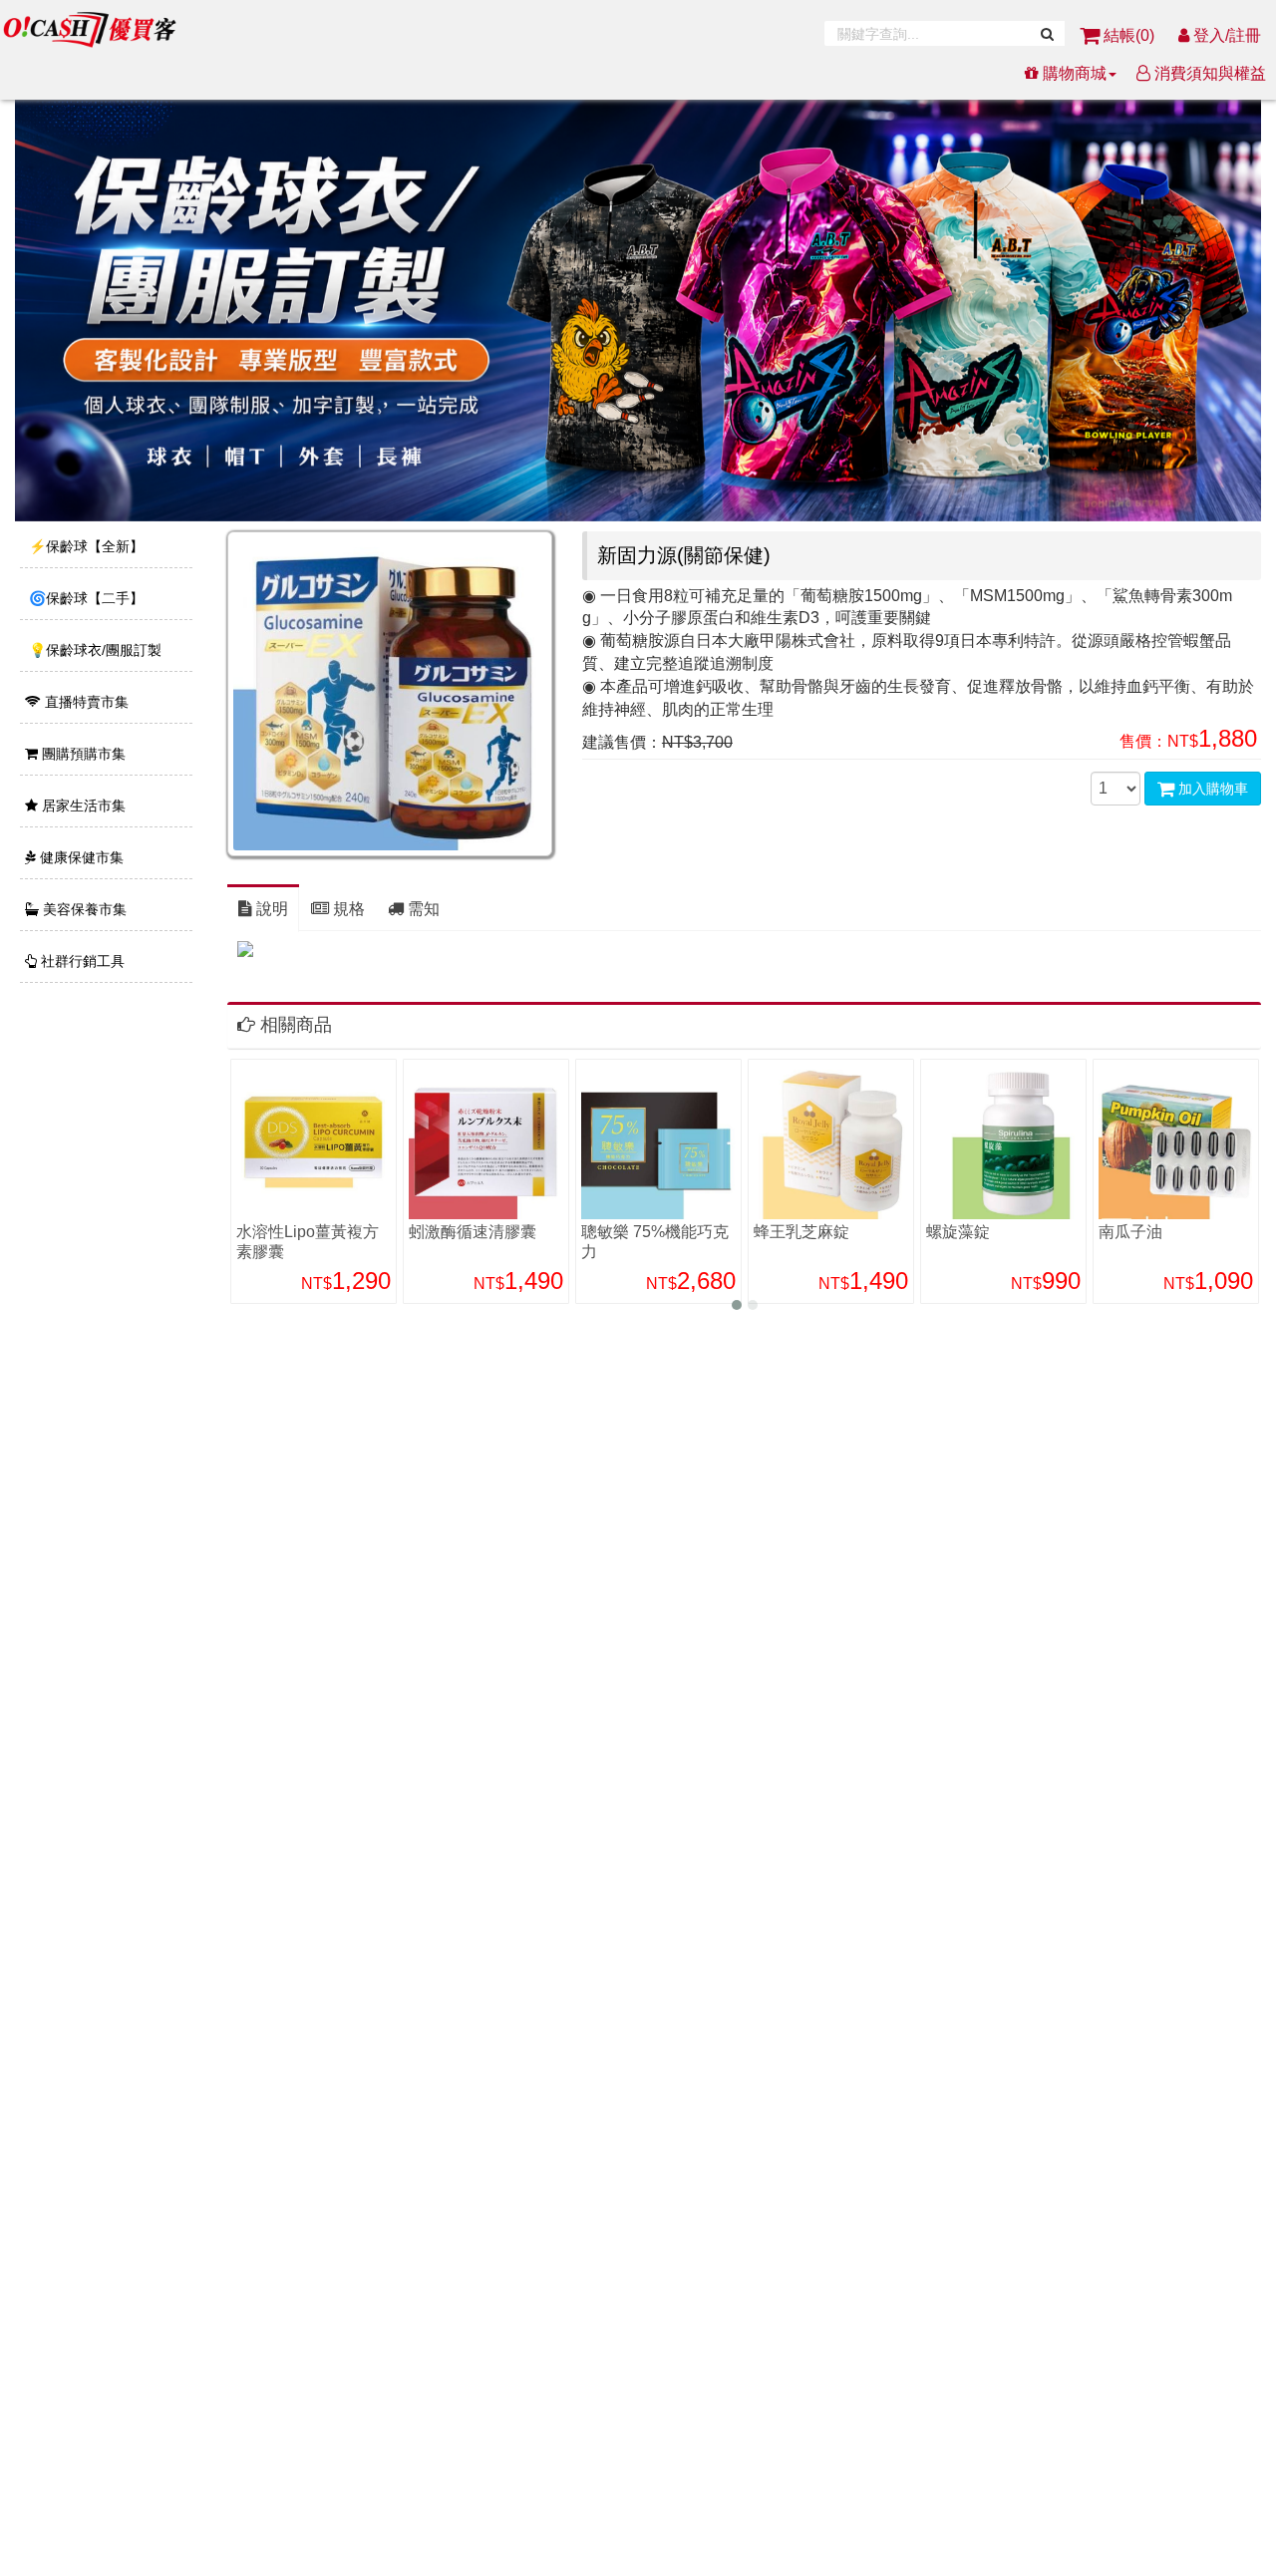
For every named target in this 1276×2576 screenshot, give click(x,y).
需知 (422, 909)
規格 (347, 909)
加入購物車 (1211, 789)
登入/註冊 (1225, 35)
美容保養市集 (83, 909)
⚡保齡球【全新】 (84, 546)
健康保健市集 (80, 857)
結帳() (1129, 35)
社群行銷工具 (81, 961)
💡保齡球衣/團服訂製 (93, 650)
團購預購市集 (82, 754)
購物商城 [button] (1073, 73)
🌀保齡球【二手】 (84, 598)
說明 (270, 909)
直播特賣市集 (85, 702)
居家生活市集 (82, 805)
